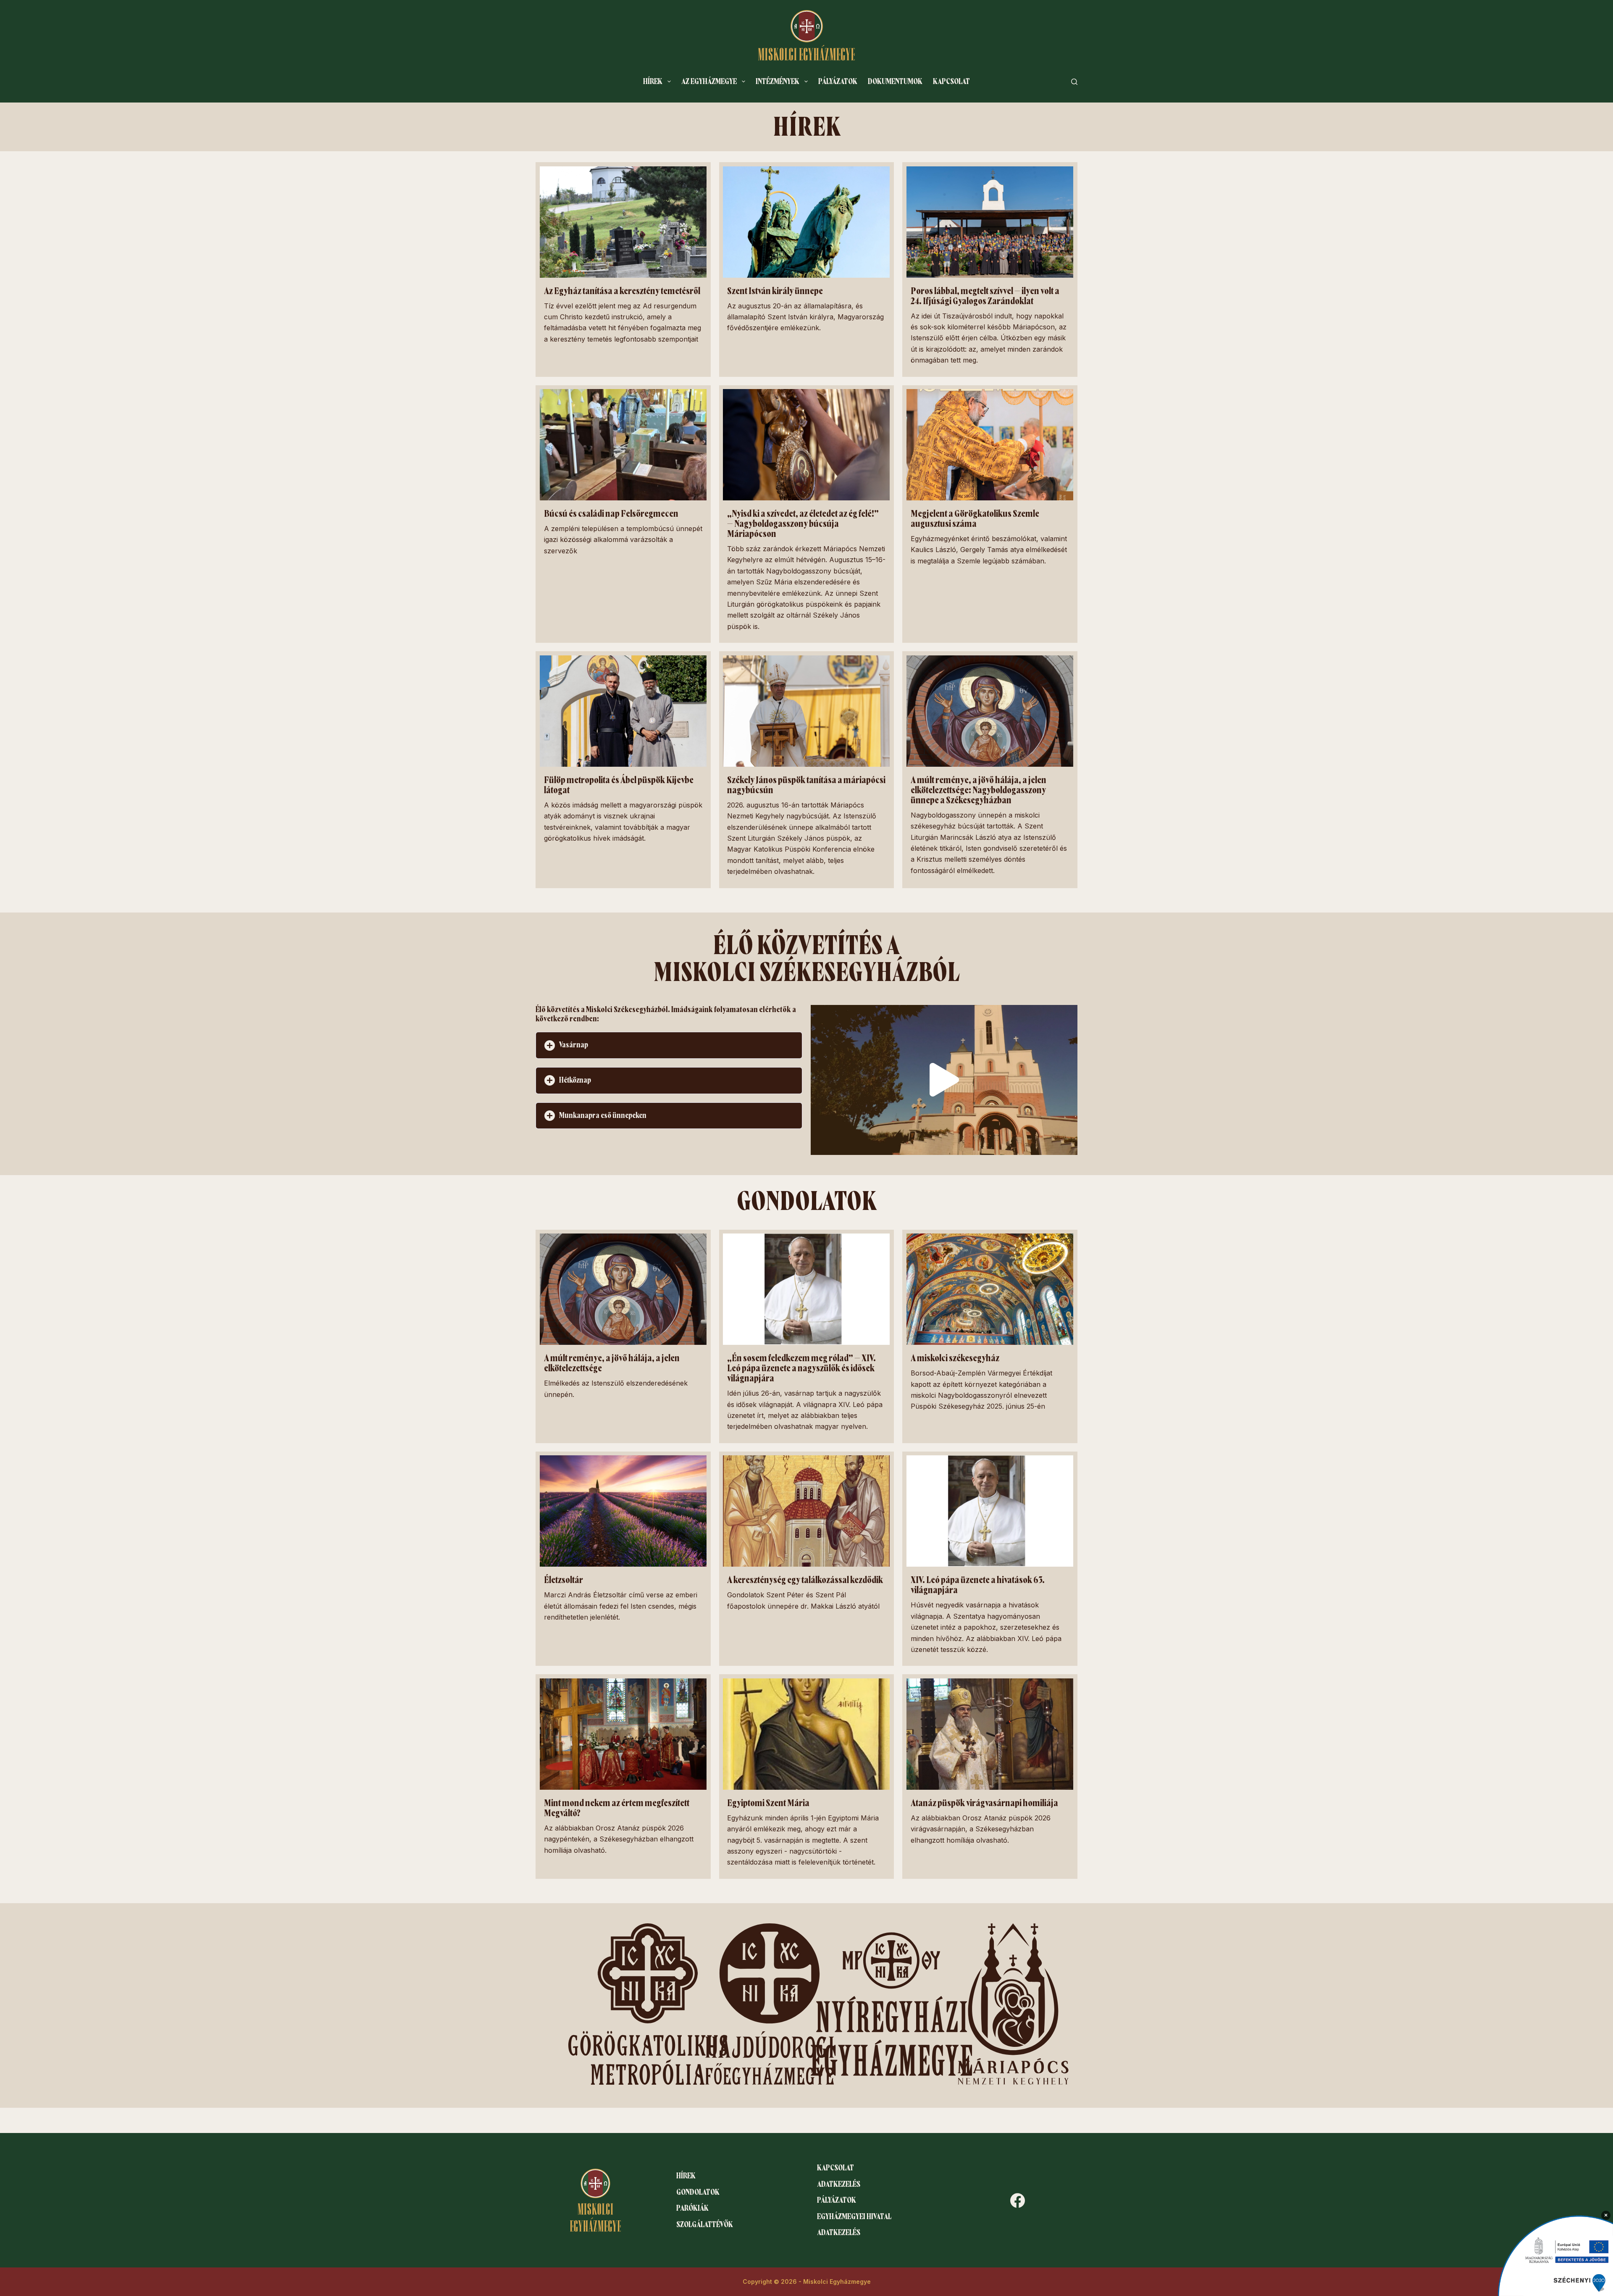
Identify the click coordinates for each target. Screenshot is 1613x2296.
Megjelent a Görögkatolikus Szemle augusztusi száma (975, 519)
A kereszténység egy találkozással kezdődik (805, 1580)
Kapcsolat (951, 82)
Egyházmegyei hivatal (854, 2217)
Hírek (653, 82)
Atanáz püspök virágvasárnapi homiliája (984, 1803)
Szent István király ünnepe (775, 291)
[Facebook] (1018, 2200)
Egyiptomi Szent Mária (768, 1803)
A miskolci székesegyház (955, 1358)
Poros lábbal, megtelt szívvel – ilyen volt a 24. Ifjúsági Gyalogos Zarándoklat (985, 296)
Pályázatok (838, 82)
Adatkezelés (839, 2184)
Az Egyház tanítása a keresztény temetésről (622, 291)
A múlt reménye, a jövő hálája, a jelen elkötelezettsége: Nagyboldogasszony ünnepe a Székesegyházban (979, 790)
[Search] (1074, 82)
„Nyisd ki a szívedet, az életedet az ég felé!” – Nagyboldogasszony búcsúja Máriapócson (803, 524)
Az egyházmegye (709, 82)
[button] (669, 1045)
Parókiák (692, 2208)
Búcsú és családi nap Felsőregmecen (611, 514)
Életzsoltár (563, 1580)
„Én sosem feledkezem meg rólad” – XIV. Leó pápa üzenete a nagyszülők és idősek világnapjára (801, 1368)
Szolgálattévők (705, 2225)
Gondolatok (698, 2192)
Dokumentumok (895, 82)
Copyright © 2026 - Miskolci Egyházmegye (807, 2282)
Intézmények (778, 82)
